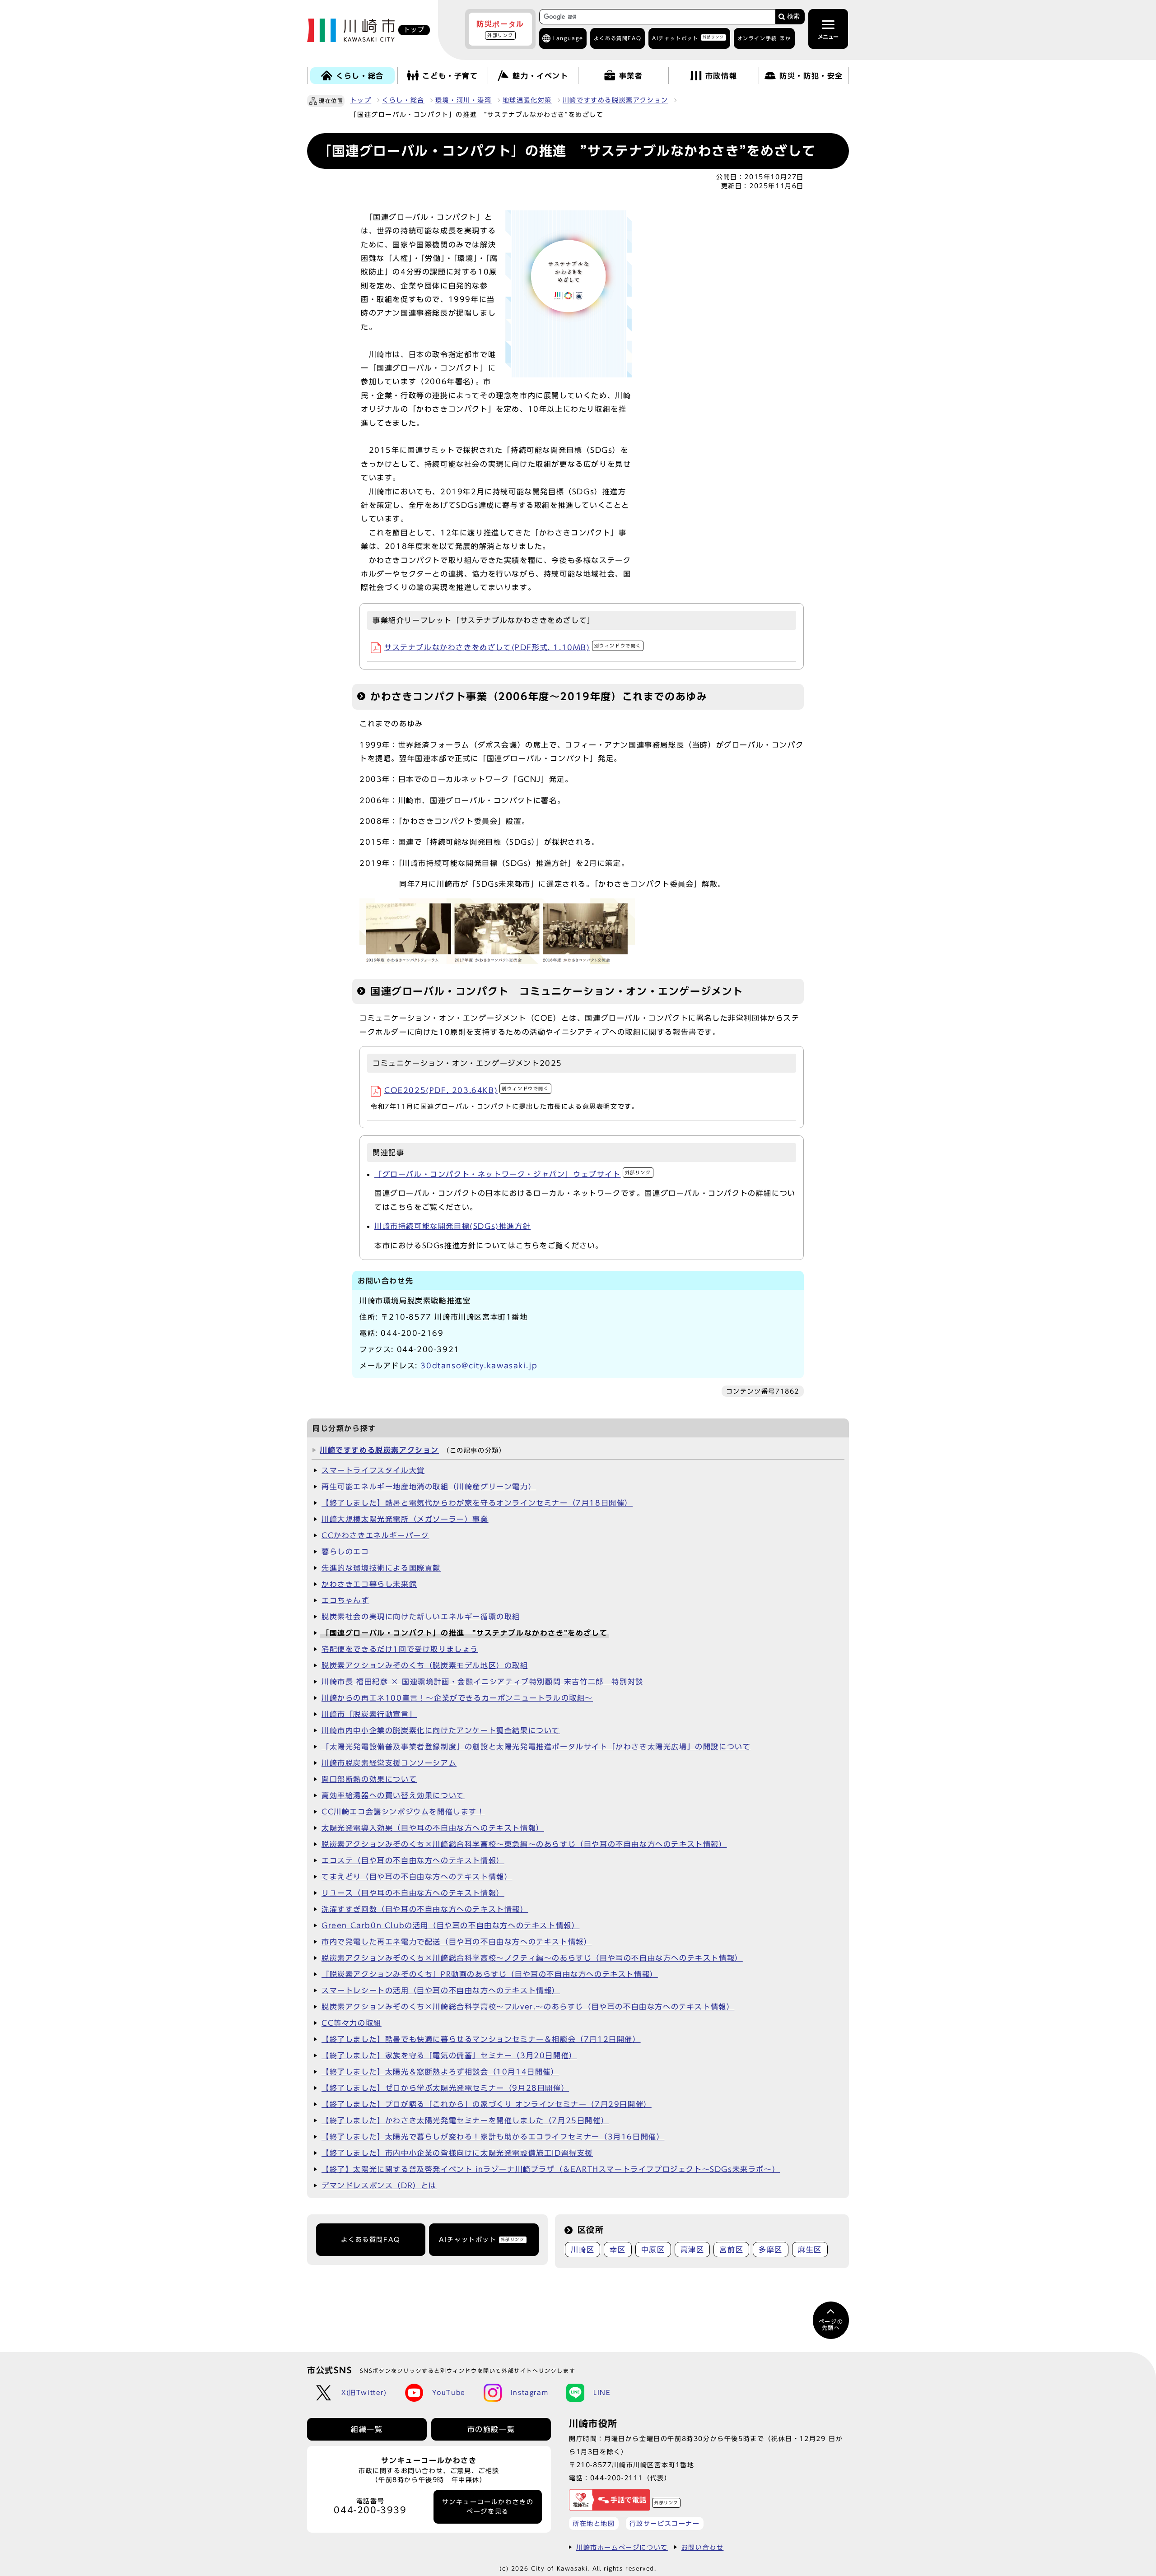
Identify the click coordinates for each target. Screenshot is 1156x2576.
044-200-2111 (617, 2478)
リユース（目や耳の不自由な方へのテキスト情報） (413, 1893)
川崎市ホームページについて (622, 2547)
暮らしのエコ (345, 1552)
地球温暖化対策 (527, 100)
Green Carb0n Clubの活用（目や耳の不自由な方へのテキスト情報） (450, 1925)
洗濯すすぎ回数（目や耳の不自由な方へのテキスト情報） (425, 1909)
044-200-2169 (412, 1333)
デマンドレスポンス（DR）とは (379, 2185)
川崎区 (583, 2250)
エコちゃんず (345, 1600)
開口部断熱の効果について (369, 1779)
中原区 (653, 2250)
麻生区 (810, 2250)
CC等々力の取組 (352, 2023)
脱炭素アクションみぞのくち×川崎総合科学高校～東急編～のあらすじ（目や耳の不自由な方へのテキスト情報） (524, 1844)
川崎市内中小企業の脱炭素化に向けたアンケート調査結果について (441, 1730)
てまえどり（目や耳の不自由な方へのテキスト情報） (417, 1877)
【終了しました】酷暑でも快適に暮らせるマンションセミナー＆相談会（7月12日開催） (481, 2039)
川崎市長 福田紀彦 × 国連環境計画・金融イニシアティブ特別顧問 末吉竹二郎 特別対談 (482, 1682)
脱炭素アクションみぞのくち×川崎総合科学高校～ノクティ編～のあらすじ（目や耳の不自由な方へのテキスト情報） (532, 1958)
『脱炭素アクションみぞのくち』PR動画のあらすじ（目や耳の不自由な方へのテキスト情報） (490, 1974)
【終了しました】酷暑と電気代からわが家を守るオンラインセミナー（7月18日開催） (477, 1503)
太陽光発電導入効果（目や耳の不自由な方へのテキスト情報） (433, 1828)
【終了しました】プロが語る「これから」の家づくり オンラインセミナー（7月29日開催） (487, 2104)
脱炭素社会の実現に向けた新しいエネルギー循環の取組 (421, 1617)
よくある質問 (618, 38)
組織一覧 (367, 2429)
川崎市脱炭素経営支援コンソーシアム (389, 1763)
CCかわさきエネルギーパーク (375, 1535)
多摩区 (771, 2250)
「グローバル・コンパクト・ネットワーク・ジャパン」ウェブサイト (513, 1174)
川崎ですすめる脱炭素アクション (615, 100)
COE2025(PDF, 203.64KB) (467, 1090)
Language (568, 38)
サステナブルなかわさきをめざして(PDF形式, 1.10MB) (513, 647)
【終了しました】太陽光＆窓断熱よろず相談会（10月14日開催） (440, 2072)
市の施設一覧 (491, 2429)
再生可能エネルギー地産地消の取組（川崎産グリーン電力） (429, 1487)
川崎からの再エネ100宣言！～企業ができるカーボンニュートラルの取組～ (457, 1698)
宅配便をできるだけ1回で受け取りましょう (400, 1649)
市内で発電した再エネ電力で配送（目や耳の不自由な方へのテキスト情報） (457, 1942)
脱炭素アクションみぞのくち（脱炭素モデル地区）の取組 (425, 1665)
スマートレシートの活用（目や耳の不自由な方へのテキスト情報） (441, 1990)
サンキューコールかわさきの (488, 2506)
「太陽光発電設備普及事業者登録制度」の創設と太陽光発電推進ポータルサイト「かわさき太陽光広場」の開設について (536, 1747)
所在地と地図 (594, 2523)
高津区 (692, 2250)
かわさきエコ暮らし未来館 (369, 1584)
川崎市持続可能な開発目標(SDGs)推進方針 (452, 1226)
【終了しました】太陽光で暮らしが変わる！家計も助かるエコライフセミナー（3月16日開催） (493, 2137)
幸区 (618, 2250)
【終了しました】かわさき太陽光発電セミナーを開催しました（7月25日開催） (465, 2120)
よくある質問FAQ (371, 2240)
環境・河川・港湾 (464, 100)
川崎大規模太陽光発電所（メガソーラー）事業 (405, 1519)
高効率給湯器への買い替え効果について (393, 1795)
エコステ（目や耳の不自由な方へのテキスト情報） (413, 1860)
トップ (361, 100)
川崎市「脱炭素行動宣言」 (369, 1714)
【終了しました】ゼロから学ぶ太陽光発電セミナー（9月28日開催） (445, 2088)
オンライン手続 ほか (764, 38)
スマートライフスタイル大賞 (373, 1470)
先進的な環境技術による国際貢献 (381, 1568)
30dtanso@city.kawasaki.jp (479, 1366)
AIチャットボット (688, 38)
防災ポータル (500, 29)
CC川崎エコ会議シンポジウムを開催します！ (403, 1812)
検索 (793, 16)
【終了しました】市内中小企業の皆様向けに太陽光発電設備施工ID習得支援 (457, 2153)
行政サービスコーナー (665, 2523)
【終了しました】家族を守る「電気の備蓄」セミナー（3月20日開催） (449, 2055)
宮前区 (731, 2250)
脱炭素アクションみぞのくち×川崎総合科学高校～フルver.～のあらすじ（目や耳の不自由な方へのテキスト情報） (528, 2007)
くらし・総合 (403, 100)
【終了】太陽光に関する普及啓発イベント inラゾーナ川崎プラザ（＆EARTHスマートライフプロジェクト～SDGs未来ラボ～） (551, 2169)
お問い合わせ (703, 2547)
